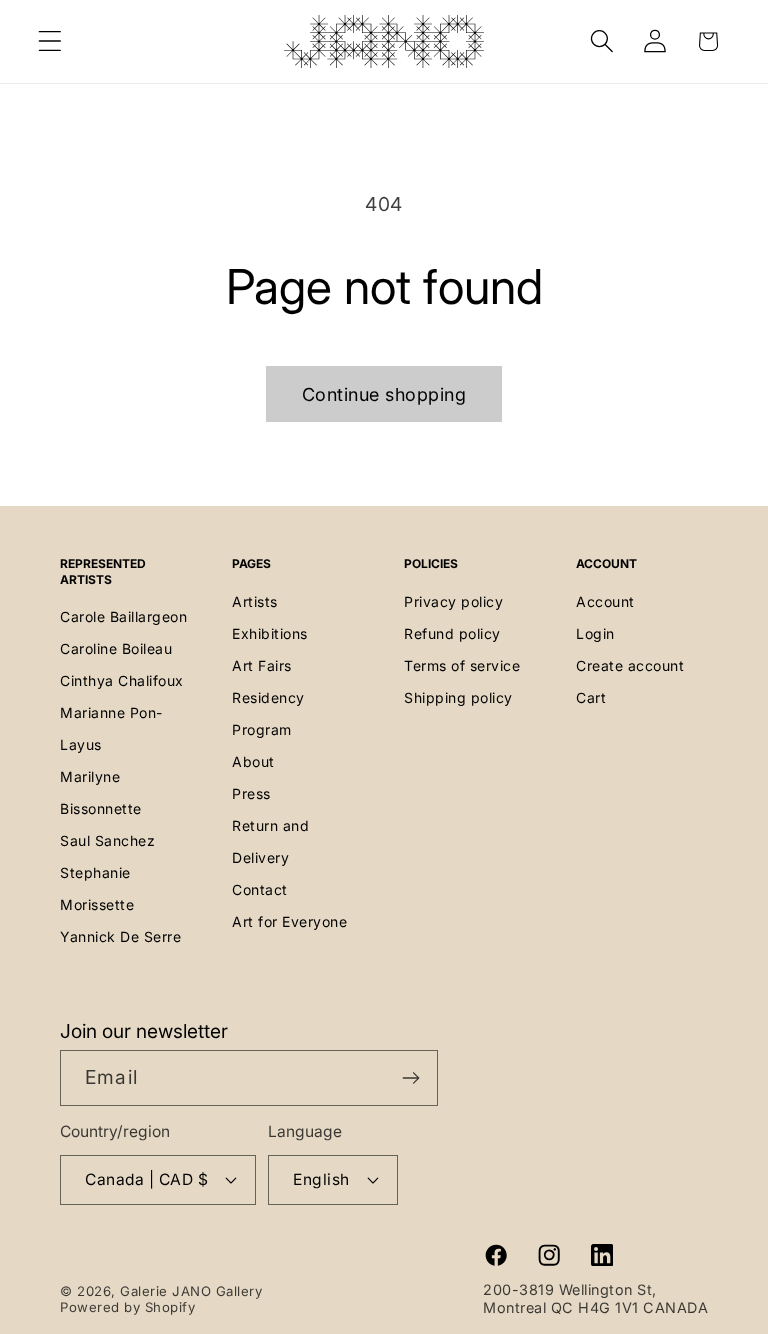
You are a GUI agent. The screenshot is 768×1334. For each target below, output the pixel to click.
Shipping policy (458, 697)
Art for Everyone (289, 921)
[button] (50, 41)
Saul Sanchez (107, 840)
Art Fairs (262, 665)
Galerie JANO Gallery (191, 1291)
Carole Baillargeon (123, 616)
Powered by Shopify (127, 1307)
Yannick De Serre (120, 936)
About (253, 761)
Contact (260, 889)
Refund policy (452, 633)
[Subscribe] (410, 1078)
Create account (630, 665)
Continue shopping (384, 394)
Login (595, 633)
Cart (591, 697)
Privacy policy (453, 601)
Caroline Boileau (116, 648)
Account (605, 601)
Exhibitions (270, 633)
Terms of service (462, 665)
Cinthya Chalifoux (122, 680)
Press (251, 793)
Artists (255, 601)
